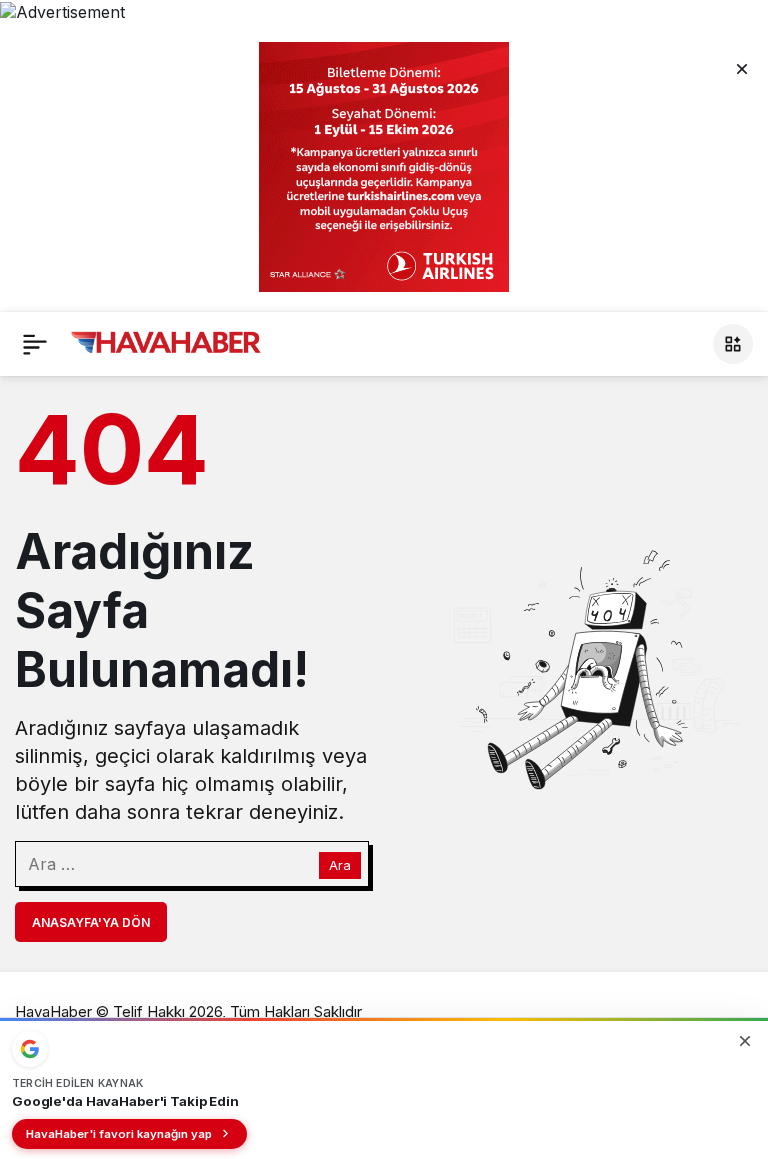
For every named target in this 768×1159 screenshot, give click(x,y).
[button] (733, 344)
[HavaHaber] (166, 342)
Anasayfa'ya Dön (91, 922)
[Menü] (35, 344)
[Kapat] (742, 68)
